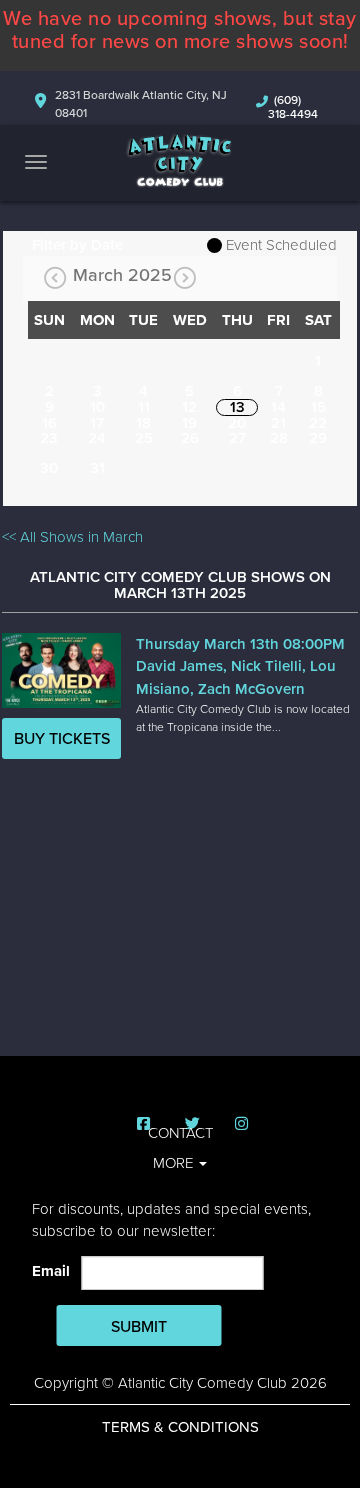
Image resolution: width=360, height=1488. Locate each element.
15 (318, 407)
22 (318, 423)
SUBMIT (139, 1327)
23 (49, 438)
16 (49, 423)
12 (189, 407)
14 (278, 407)
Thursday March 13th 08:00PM (240, 644)
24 (97, 438)
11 (144, 407)
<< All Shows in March (72, 537)
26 (190, 438)
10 (97, 407)
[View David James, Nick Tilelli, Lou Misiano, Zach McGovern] (61, 670)
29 (318, 438)
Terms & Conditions (180, 1427)
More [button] (175, 1163)
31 (97, 468)
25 (144, 438)
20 (237, 423)
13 (237, 407)
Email (55, 1271)
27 (237, 438)
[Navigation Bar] (36, 162)
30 (49, 468)
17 (97, 423)
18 (143, 423)
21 (278, 423)
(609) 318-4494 (293, 107)
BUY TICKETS (62, 739)
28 (279, 438)
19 (189, 423)
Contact (180, 1133)
